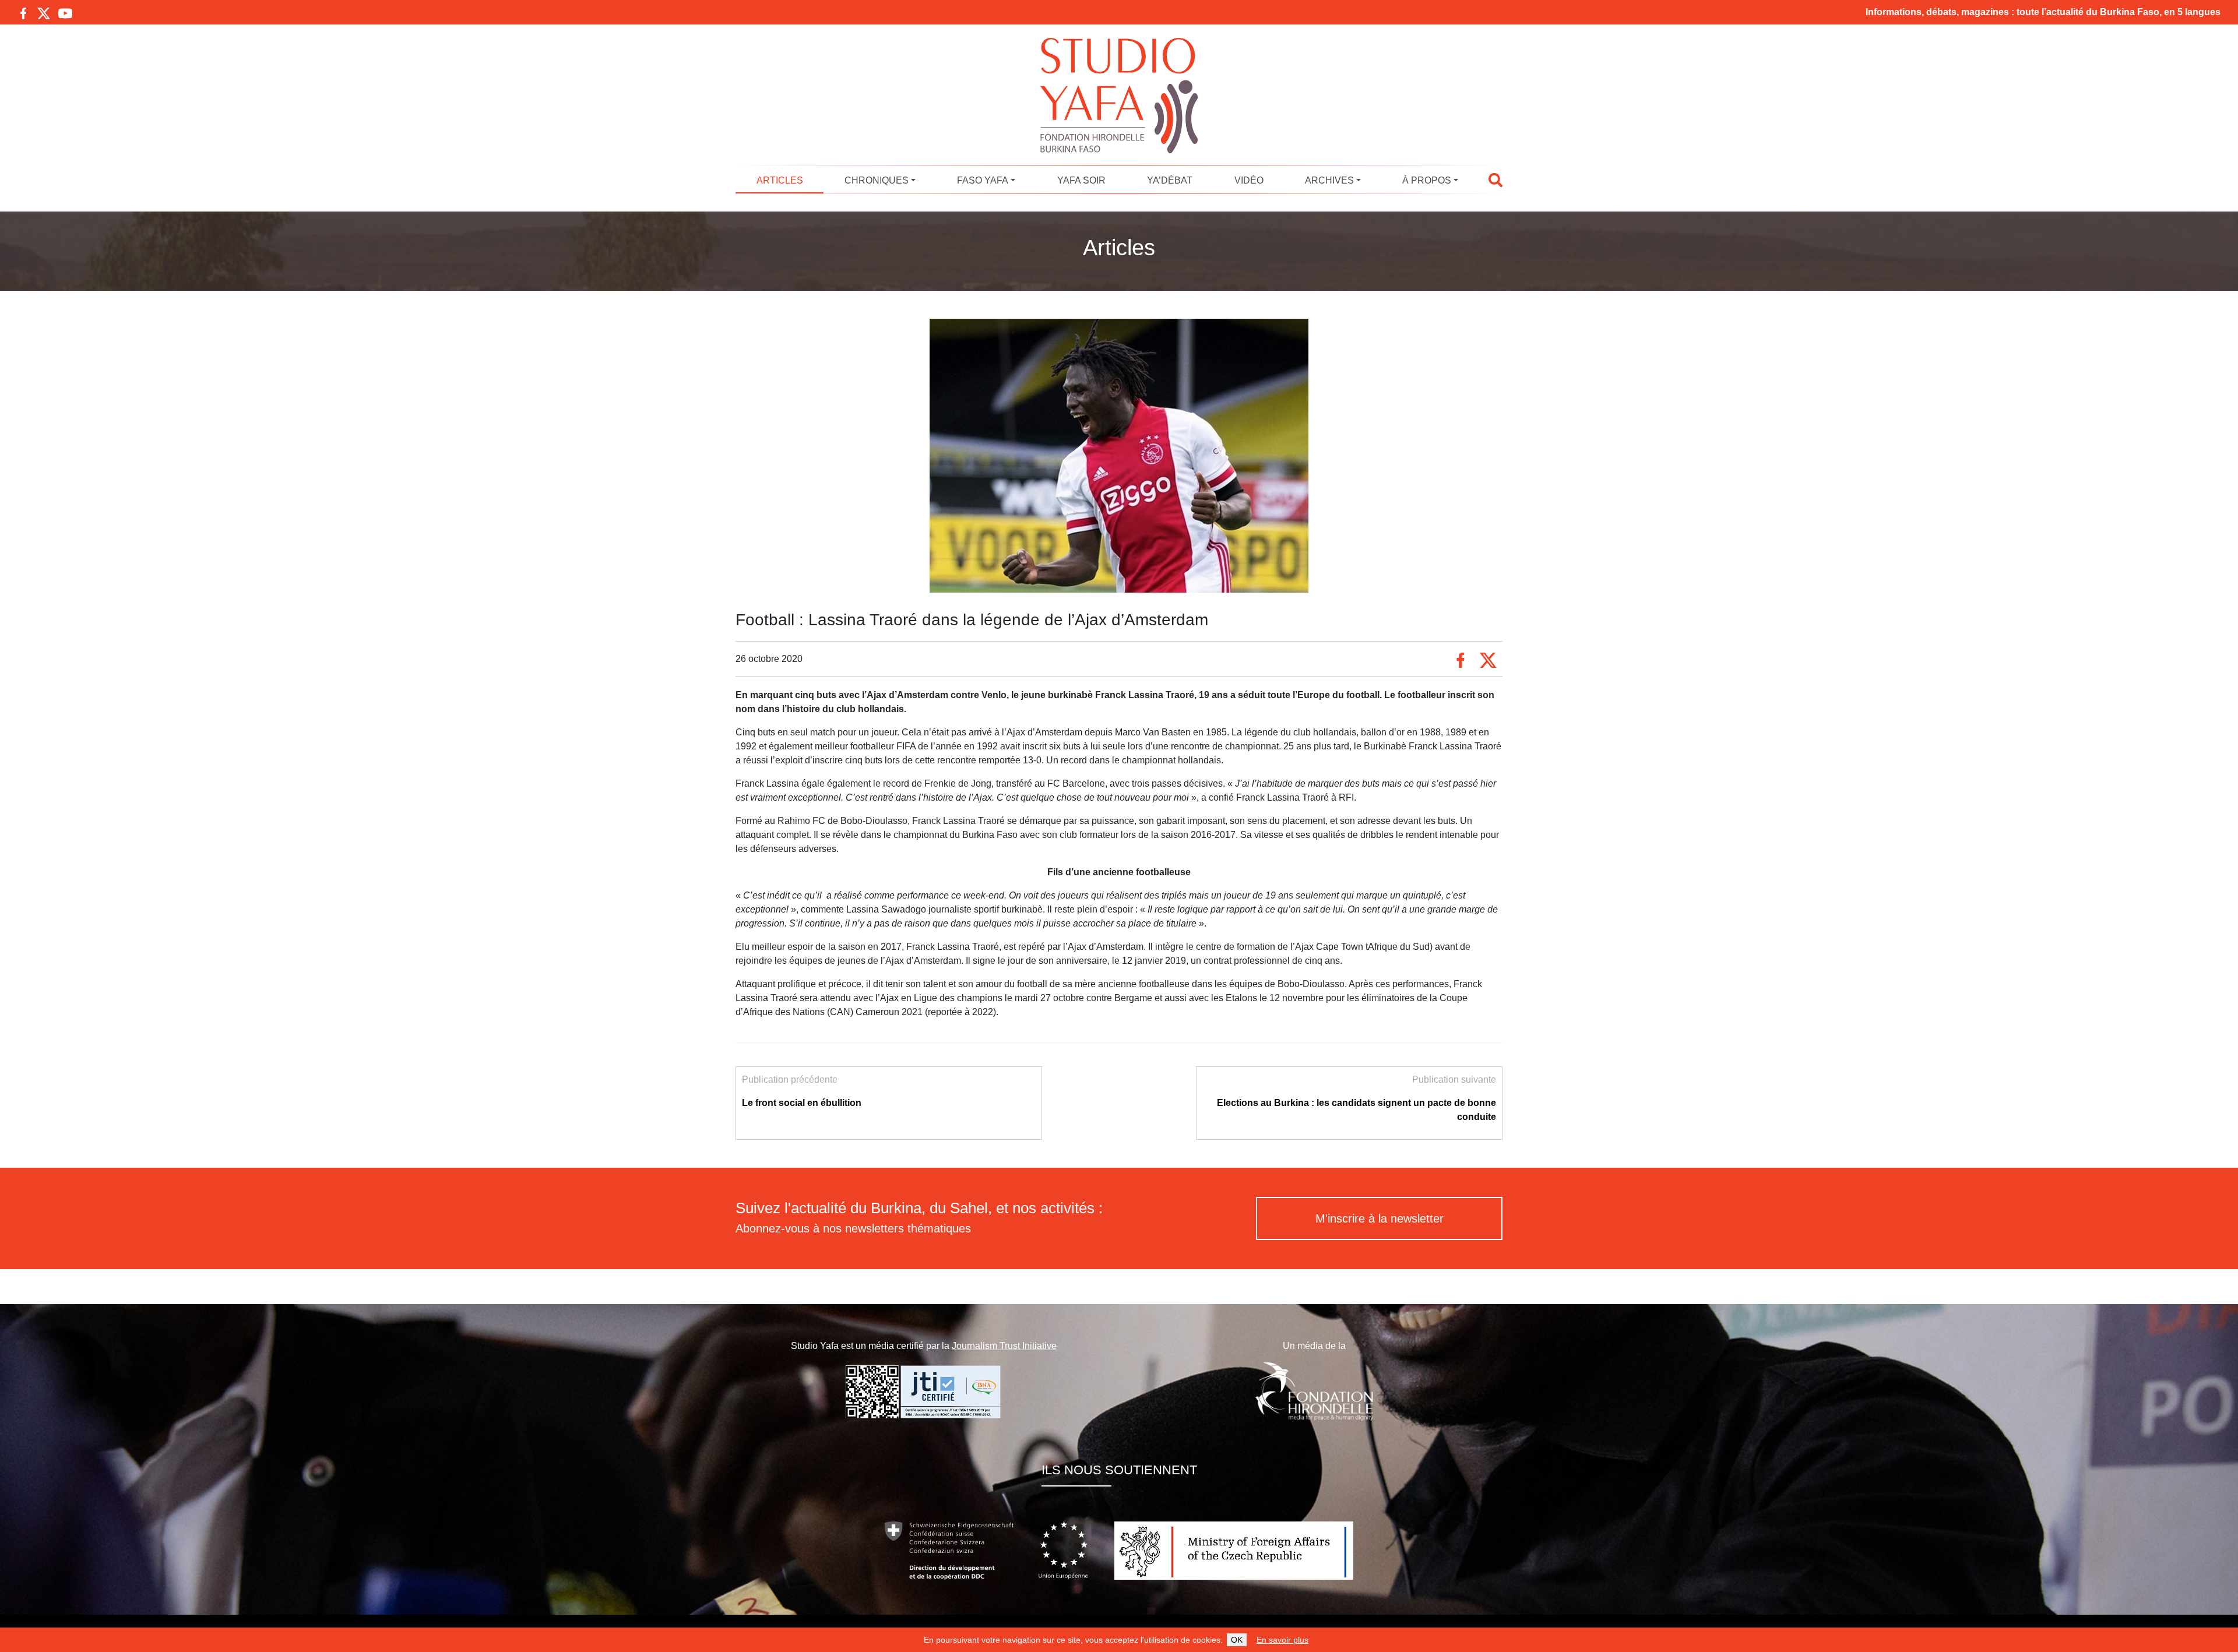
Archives (1329, 180)
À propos (1427, 180)
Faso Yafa (983, 180)
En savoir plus (1282, 1640)
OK (1237, 1640)
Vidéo (1249, 180)
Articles (780, 180)
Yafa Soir (1081, 180)
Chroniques (877, 180)
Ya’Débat (1170, 180)
